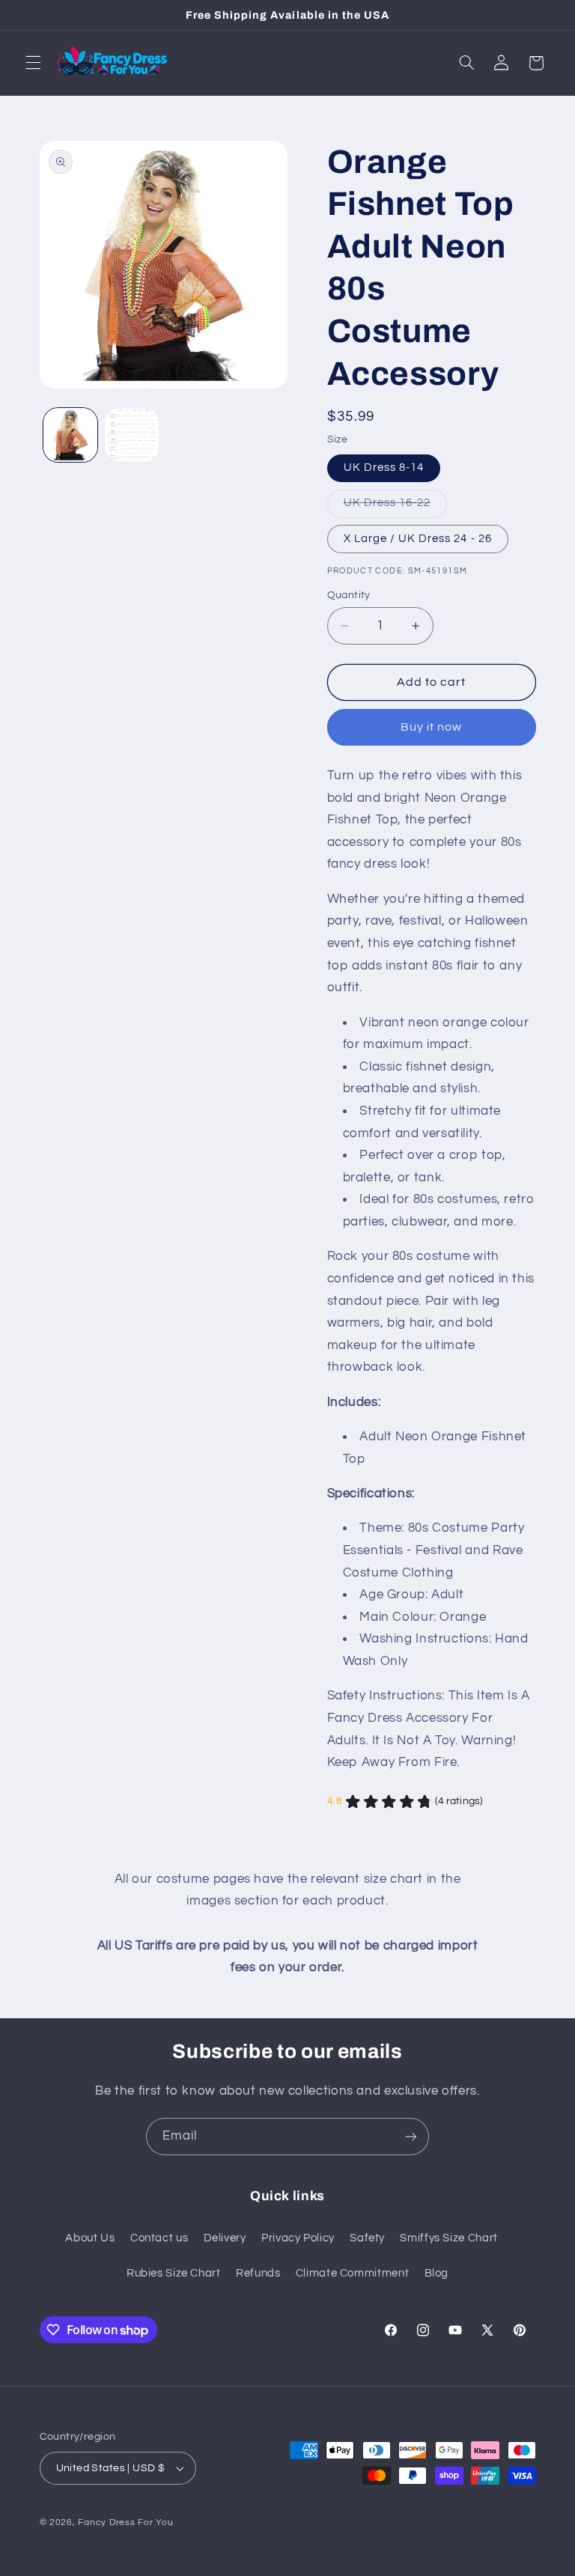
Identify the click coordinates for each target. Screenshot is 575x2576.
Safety (367, 2238)
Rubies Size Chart (174, 2273)
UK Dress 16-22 (396, 507)
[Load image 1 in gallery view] (70, 435)
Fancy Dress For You (125, 2522)
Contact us (159, 2238)
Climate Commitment (352, 2273)
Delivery (225, 2238)
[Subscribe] (411, 2136)
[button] (33, 63)
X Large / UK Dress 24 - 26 (418, 539)
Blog (437, 2273)
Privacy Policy (298, 2238)
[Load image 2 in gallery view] (132, 435)
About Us (90, 2238)
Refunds (258, 2273)
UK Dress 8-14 (384, 468)
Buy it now (432, 727)
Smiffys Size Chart (448, 2238)
